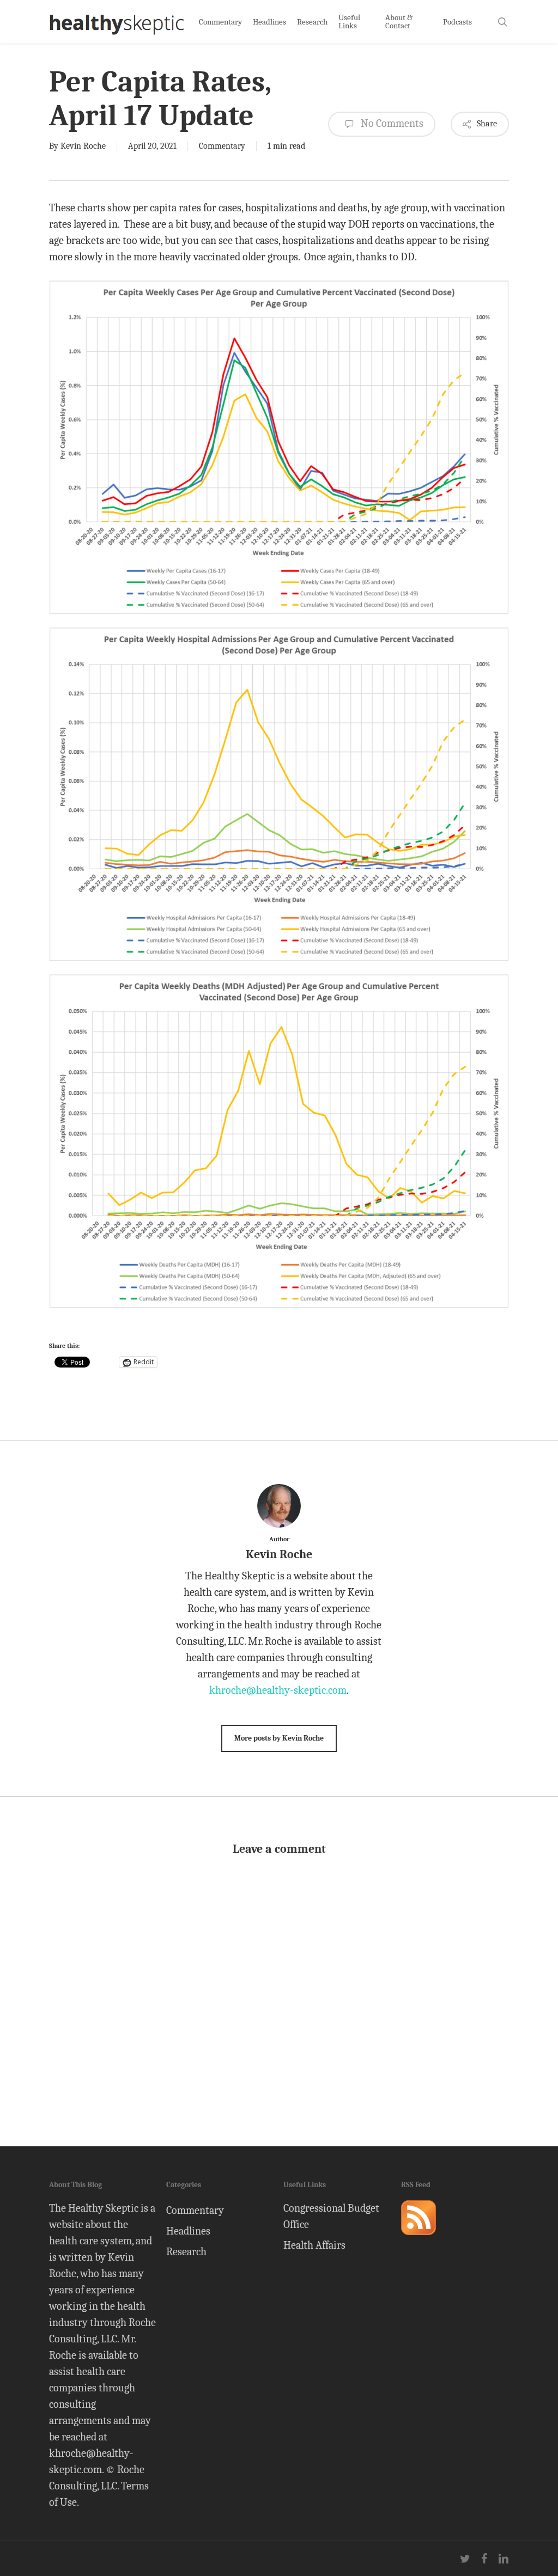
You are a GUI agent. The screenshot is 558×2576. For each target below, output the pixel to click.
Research (186, 2252)
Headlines (188, 2231)
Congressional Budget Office (331, 2216)
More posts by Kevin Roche (279, 1738)
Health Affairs (314, 2245)
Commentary (222, 146)
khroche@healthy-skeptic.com (278, 1690)
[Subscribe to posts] (418, 2240)
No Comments (391, 123)
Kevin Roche (83, 146)
